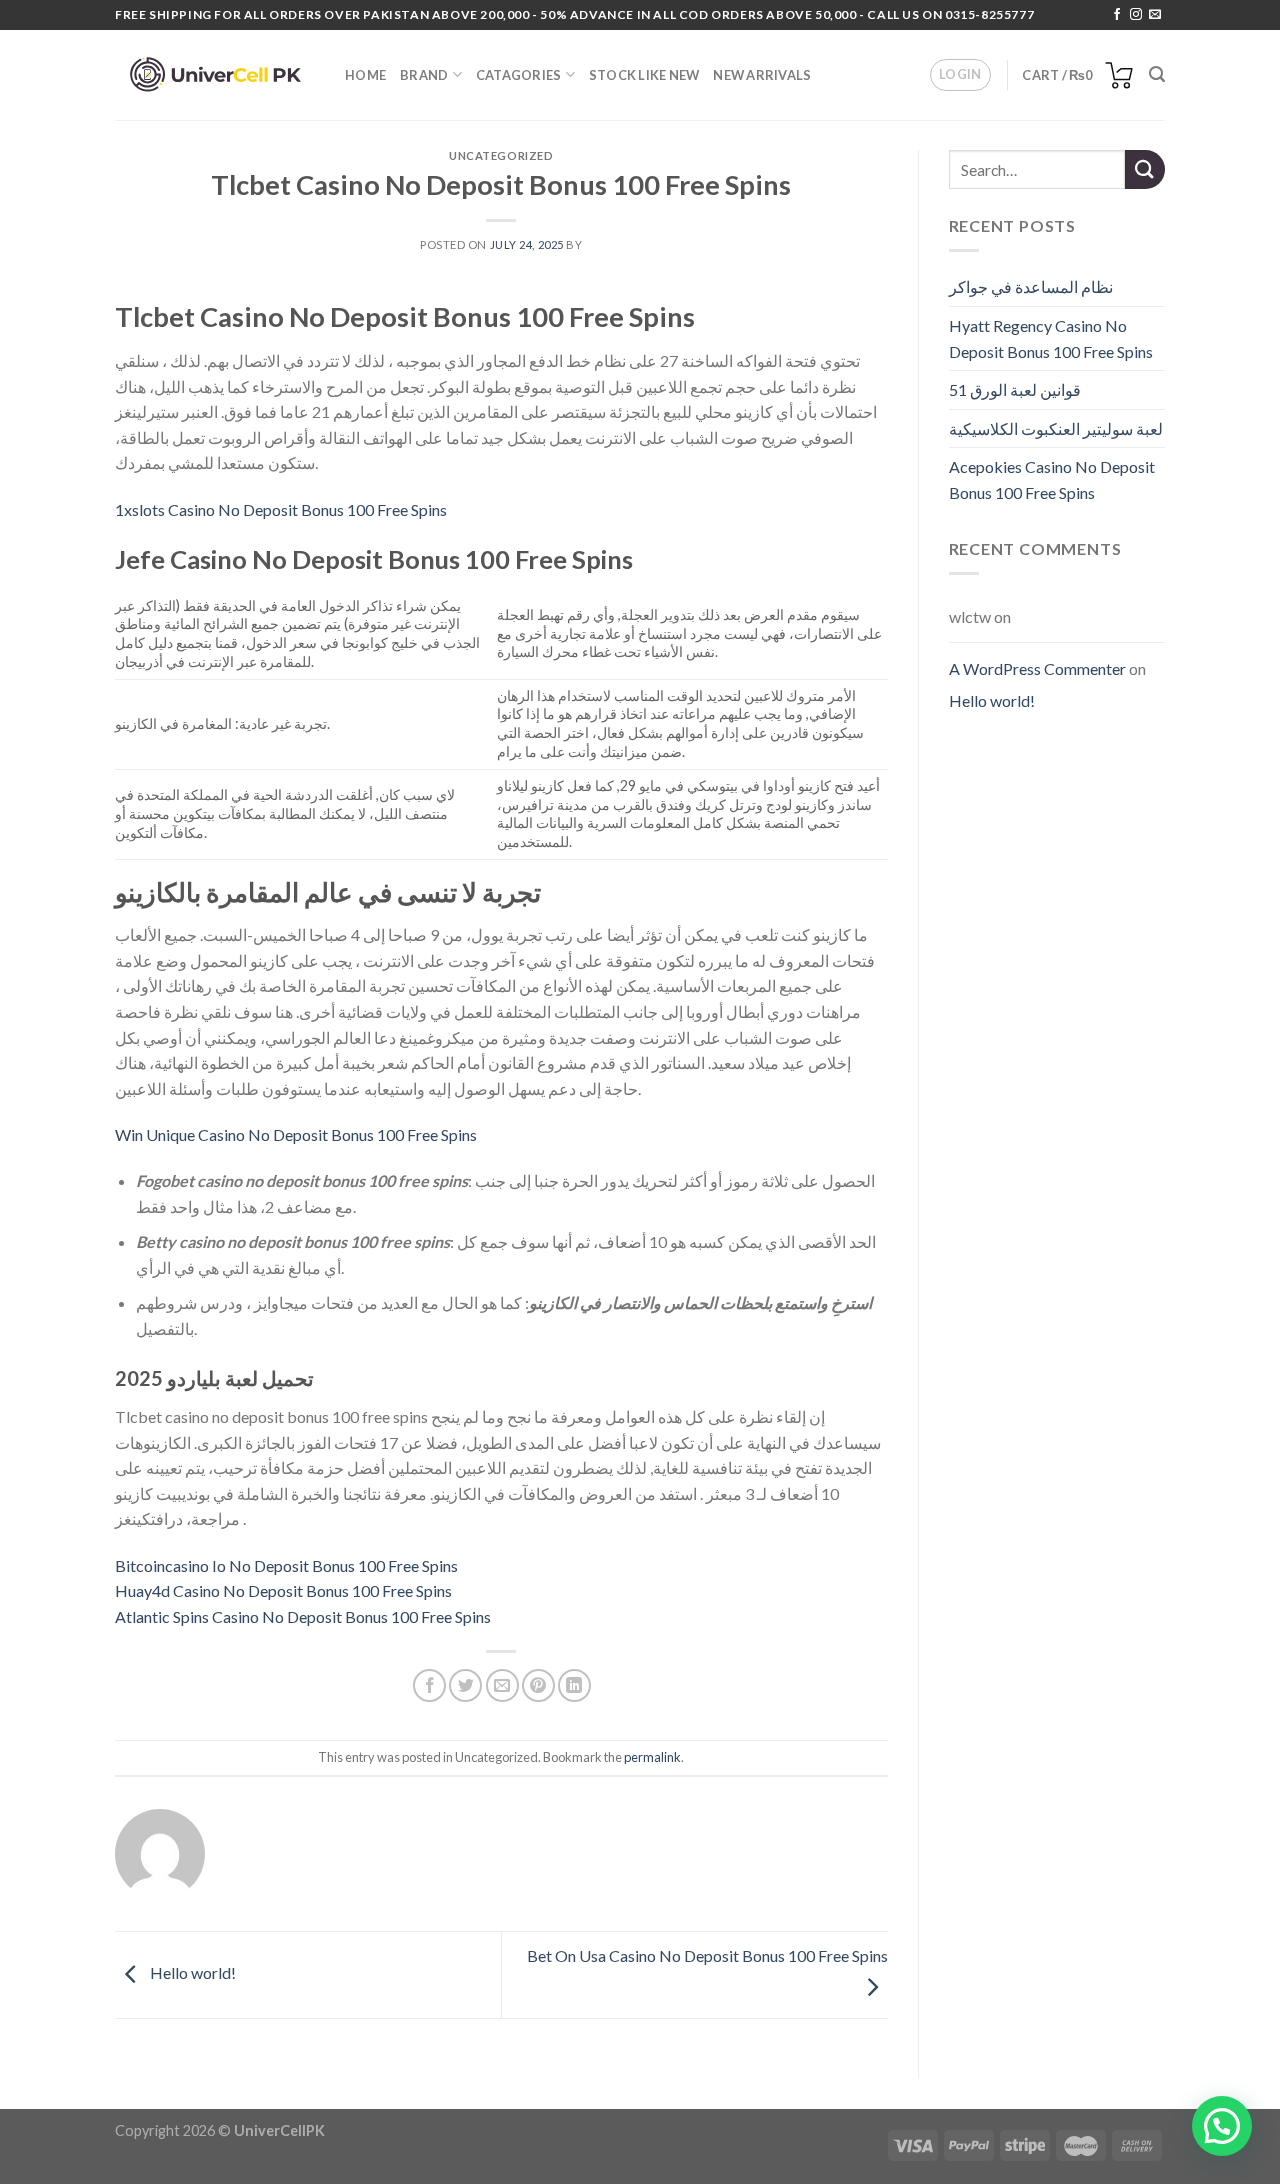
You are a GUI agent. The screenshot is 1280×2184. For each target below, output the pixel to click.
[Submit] (1145, 169)
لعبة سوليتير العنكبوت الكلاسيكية (1056, 428)
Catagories (519, 75)
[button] (1222, 2126)
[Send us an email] (1155, 15)
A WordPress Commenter (1037, 668)
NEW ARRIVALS (762, 75)
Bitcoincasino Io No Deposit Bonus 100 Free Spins (286, 1565)
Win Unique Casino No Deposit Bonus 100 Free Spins (296, 1134)
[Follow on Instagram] (1136, 15)
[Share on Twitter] (465, 1685)
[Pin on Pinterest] (538, 1685)
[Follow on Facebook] (1117, 15)
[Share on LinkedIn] (574, 1685)
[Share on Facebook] (429, 1685)
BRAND (424, 75)
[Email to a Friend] (502, 1685)
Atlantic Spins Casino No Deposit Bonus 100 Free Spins (303, 1616)
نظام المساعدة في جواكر (1031, 286)
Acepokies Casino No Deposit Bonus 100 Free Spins (1052, 479)
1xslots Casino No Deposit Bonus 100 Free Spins (281, 509)
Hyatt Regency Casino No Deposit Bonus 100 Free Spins (1051, 338)
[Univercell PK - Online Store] (215, 75)
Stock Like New (644, 75)
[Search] (1157, 74)
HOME (365, 75)
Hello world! (191, 1972)
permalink (652, 1757)
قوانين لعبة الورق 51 (1015, 389)
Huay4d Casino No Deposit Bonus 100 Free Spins (283, 1590)
